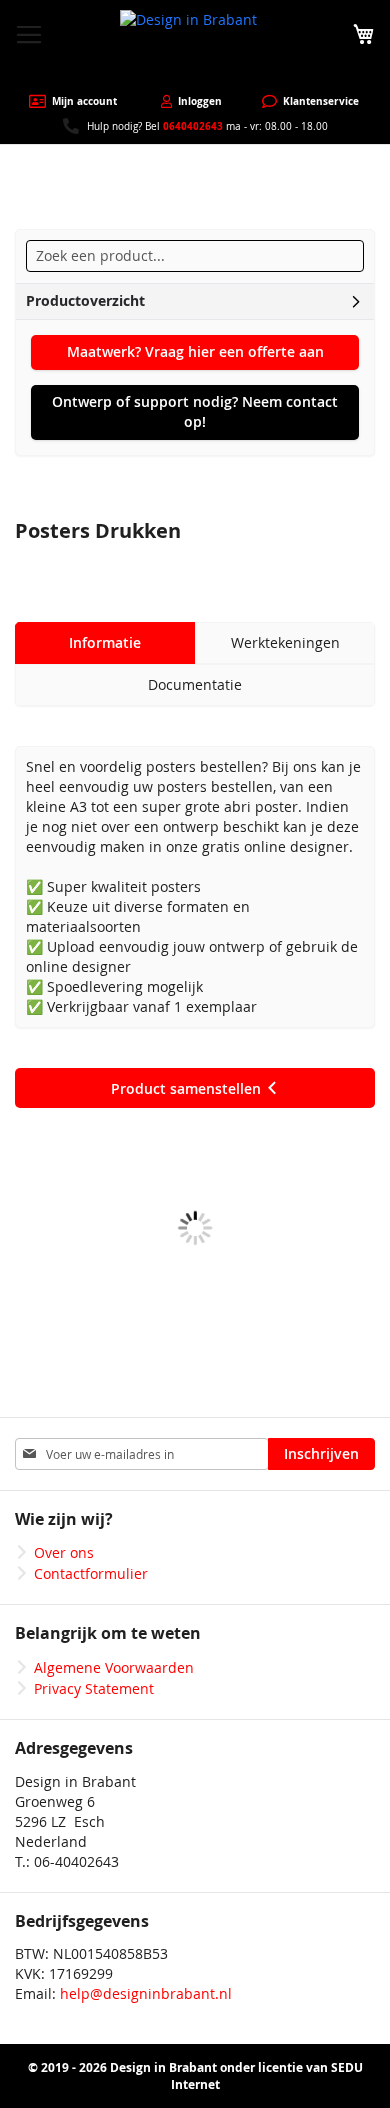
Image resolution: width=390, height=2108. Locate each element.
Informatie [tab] (105, 642)
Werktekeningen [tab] (285, 642)
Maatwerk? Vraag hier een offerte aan (195, 351)
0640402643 (193, 126)
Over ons (64, 1552)
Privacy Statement (94, 1688)
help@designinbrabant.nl (146, 1993)
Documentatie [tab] (195, 684)
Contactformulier (91, 1573)
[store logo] (195, 47)
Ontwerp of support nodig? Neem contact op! (195, 411)
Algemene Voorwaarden (114, 1667)
